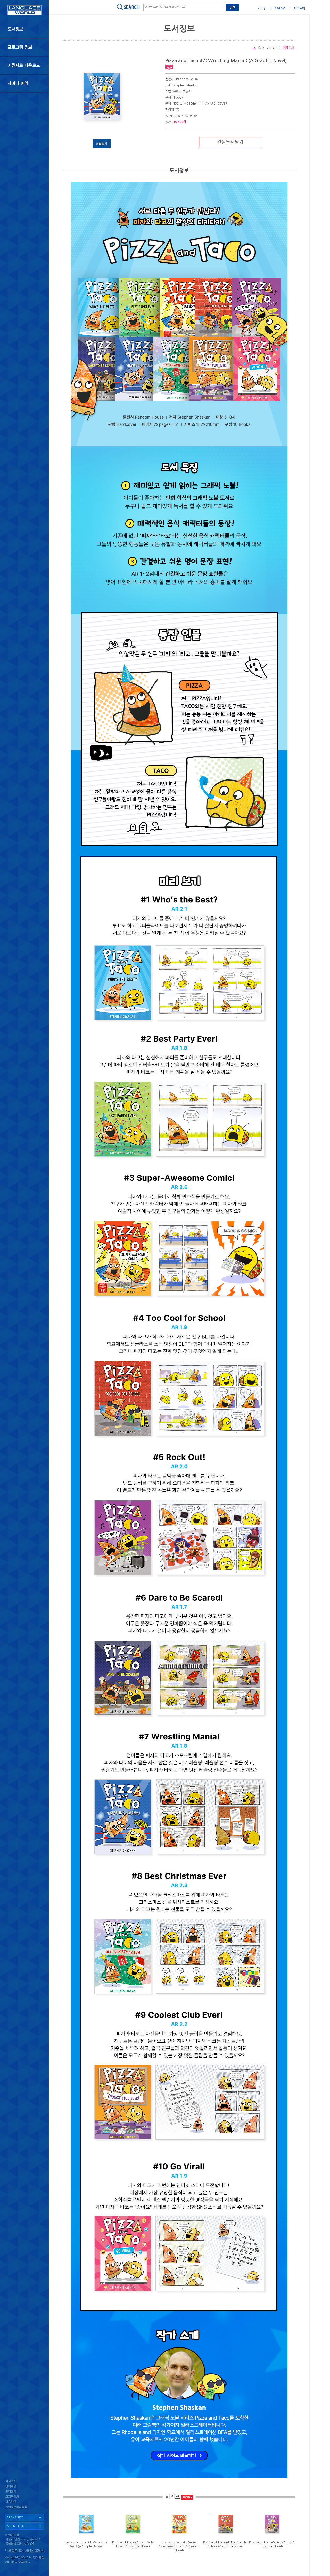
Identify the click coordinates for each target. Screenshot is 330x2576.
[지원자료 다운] (24, 65)
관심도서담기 (230, 142)
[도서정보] (24, 29)
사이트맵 (299, 9)
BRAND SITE (15, 2518)
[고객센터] (24, 2492)
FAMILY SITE (15, 2526)
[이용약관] (24, 2503)
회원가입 (280, 9)
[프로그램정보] (24, 47)
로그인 (262, 9)
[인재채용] (24, 2487)
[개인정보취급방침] (24, 2508)
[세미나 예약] (24, 84)
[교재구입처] (24, 2497)
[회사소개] (24, 2481)
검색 (233, 7)
